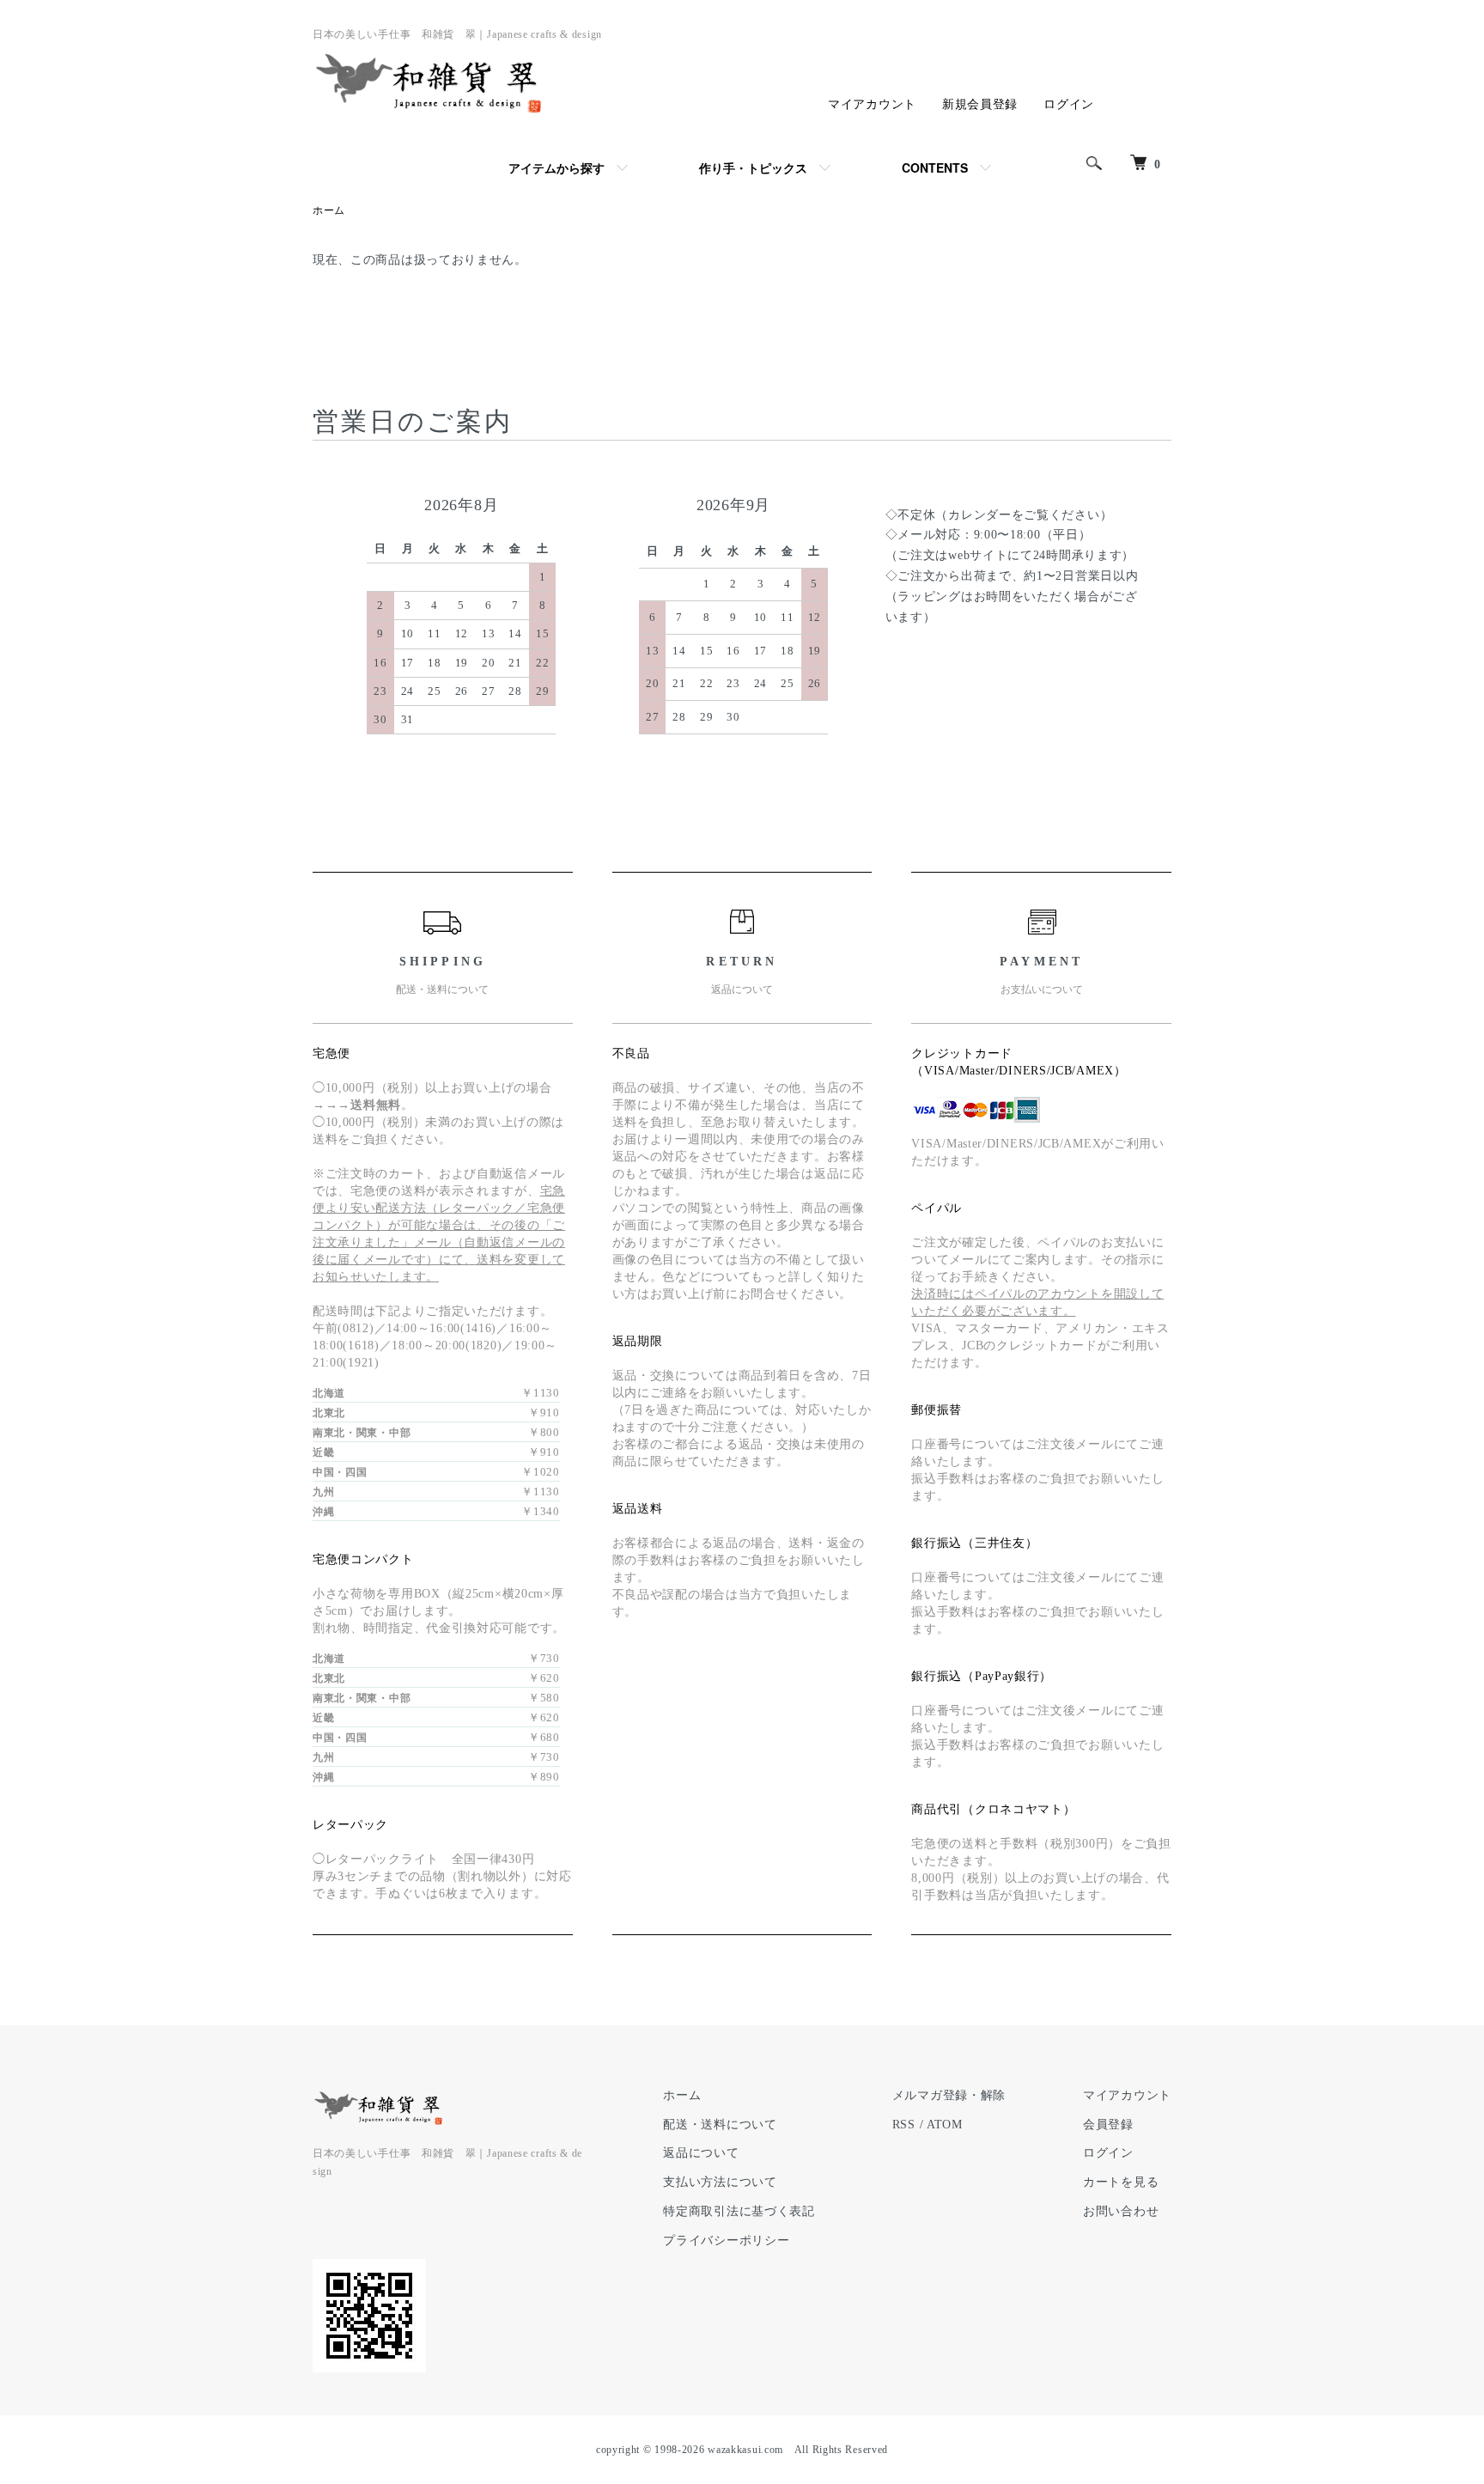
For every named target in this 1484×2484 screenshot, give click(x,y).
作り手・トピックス (753, 167)
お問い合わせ (1121, 2211)
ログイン (1069, 104)
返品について (701, 2153)
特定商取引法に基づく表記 (739, 2211)
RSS (904, 2125)
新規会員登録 (980, 104)
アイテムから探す (556, 167)
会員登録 (1108, 2125)
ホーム (329, 210)
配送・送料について (720, 2125)
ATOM (945, 2125)
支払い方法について (720, 2182)
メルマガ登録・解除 (949, 2095)
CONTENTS (935, 167)
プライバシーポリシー (726, 2240)
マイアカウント (872, 104)
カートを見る (1121, 2182)
